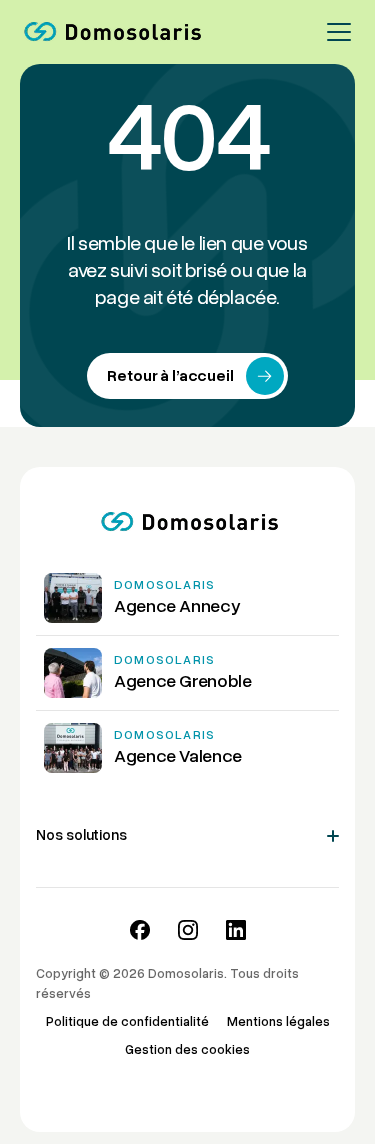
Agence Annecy (177, 606)
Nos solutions (81, 835)
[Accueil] (110, 32)
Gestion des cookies (187, 1050)
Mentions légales (278, 1022)
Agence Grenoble (183, 681)
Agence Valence (178, 756)
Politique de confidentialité (127, 1022)
